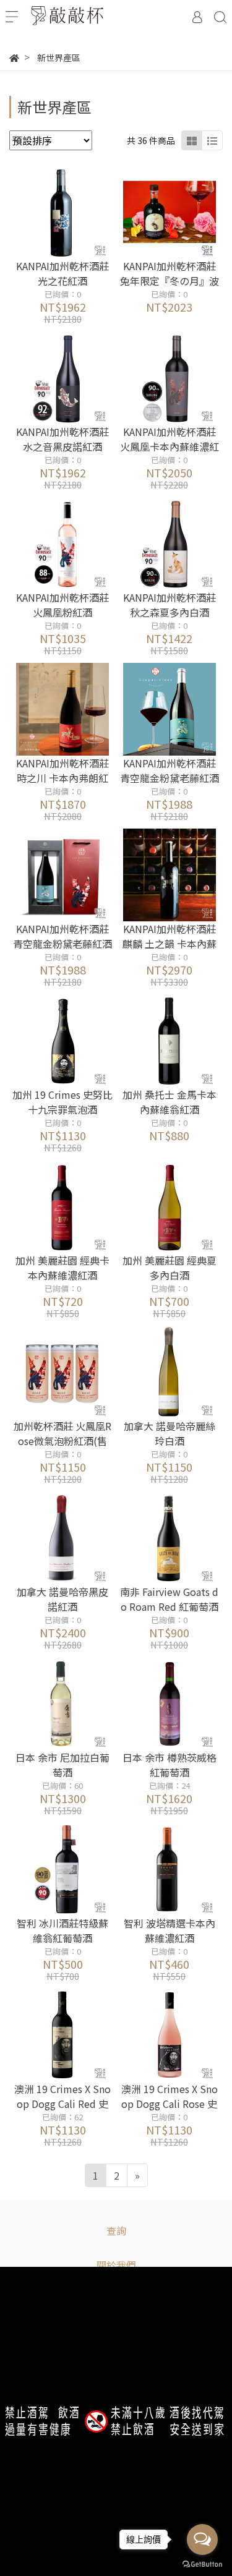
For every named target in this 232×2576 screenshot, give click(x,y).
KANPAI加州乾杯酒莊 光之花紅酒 (62, 273)
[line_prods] (212, 140)
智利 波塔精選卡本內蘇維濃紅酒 (170, 1930)
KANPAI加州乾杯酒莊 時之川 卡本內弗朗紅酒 (62, 778)
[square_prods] (192, 140)
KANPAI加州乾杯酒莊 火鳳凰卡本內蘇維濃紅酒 (170, 446)
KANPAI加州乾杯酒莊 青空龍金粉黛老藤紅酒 (170, 770)
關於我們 (116, 2265)
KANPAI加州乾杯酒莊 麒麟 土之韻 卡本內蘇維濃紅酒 (170, 944)
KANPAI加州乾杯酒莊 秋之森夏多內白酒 (170, 605)
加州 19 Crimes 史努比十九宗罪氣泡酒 (62, 1102)
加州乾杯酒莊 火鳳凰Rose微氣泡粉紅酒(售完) (62, 1441)
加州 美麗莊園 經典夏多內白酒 (170, 1268)
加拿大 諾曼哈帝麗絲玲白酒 (170, 1433)
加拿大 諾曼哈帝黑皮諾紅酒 (62, 1599)
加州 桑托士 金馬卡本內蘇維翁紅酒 (170, 1102)
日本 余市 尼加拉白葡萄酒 (62, 1765)
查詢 (116, 2230)
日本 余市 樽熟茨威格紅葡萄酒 (170, 1765)
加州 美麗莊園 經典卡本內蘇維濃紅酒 (62, 1268)
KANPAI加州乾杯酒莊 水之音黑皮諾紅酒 (62, 439)
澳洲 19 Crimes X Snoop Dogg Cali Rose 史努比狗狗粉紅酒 (170, 2104)
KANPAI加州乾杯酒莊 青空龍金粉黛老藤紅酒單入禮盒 (62, 944)
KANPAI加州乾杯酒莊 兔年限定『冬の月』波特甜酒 (170, 281)
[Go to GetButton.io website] (202, 2563)
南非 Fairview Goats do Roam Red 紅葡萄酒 (169, 1599)
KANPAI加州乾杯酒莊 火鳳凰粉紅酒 (62, 605)
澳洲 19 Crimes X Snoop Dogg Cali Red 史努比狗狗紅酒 (62, 2104)
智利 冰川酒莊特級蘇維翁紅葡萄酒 (62, 1930)
